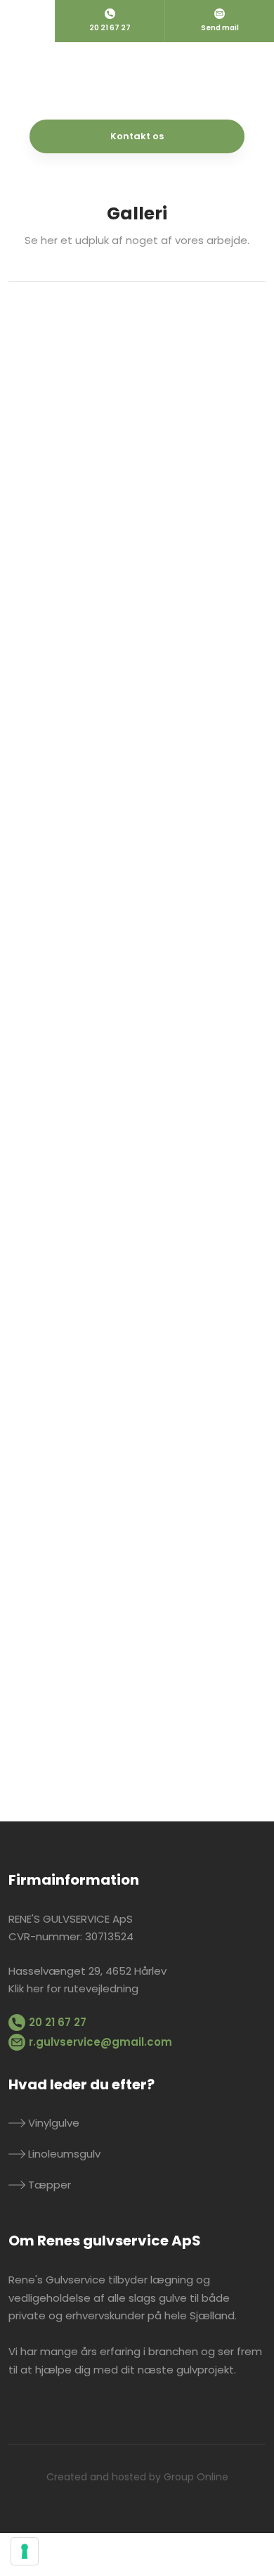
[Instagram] (43, 2411)
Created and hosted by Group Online (137, 2477)
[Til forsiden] (137, 81)
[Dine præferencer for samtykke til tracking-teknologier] (25, 2551)
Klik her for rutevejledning (73, 1988)
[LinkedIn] (66, 2411)
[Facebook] (20, 2411)
